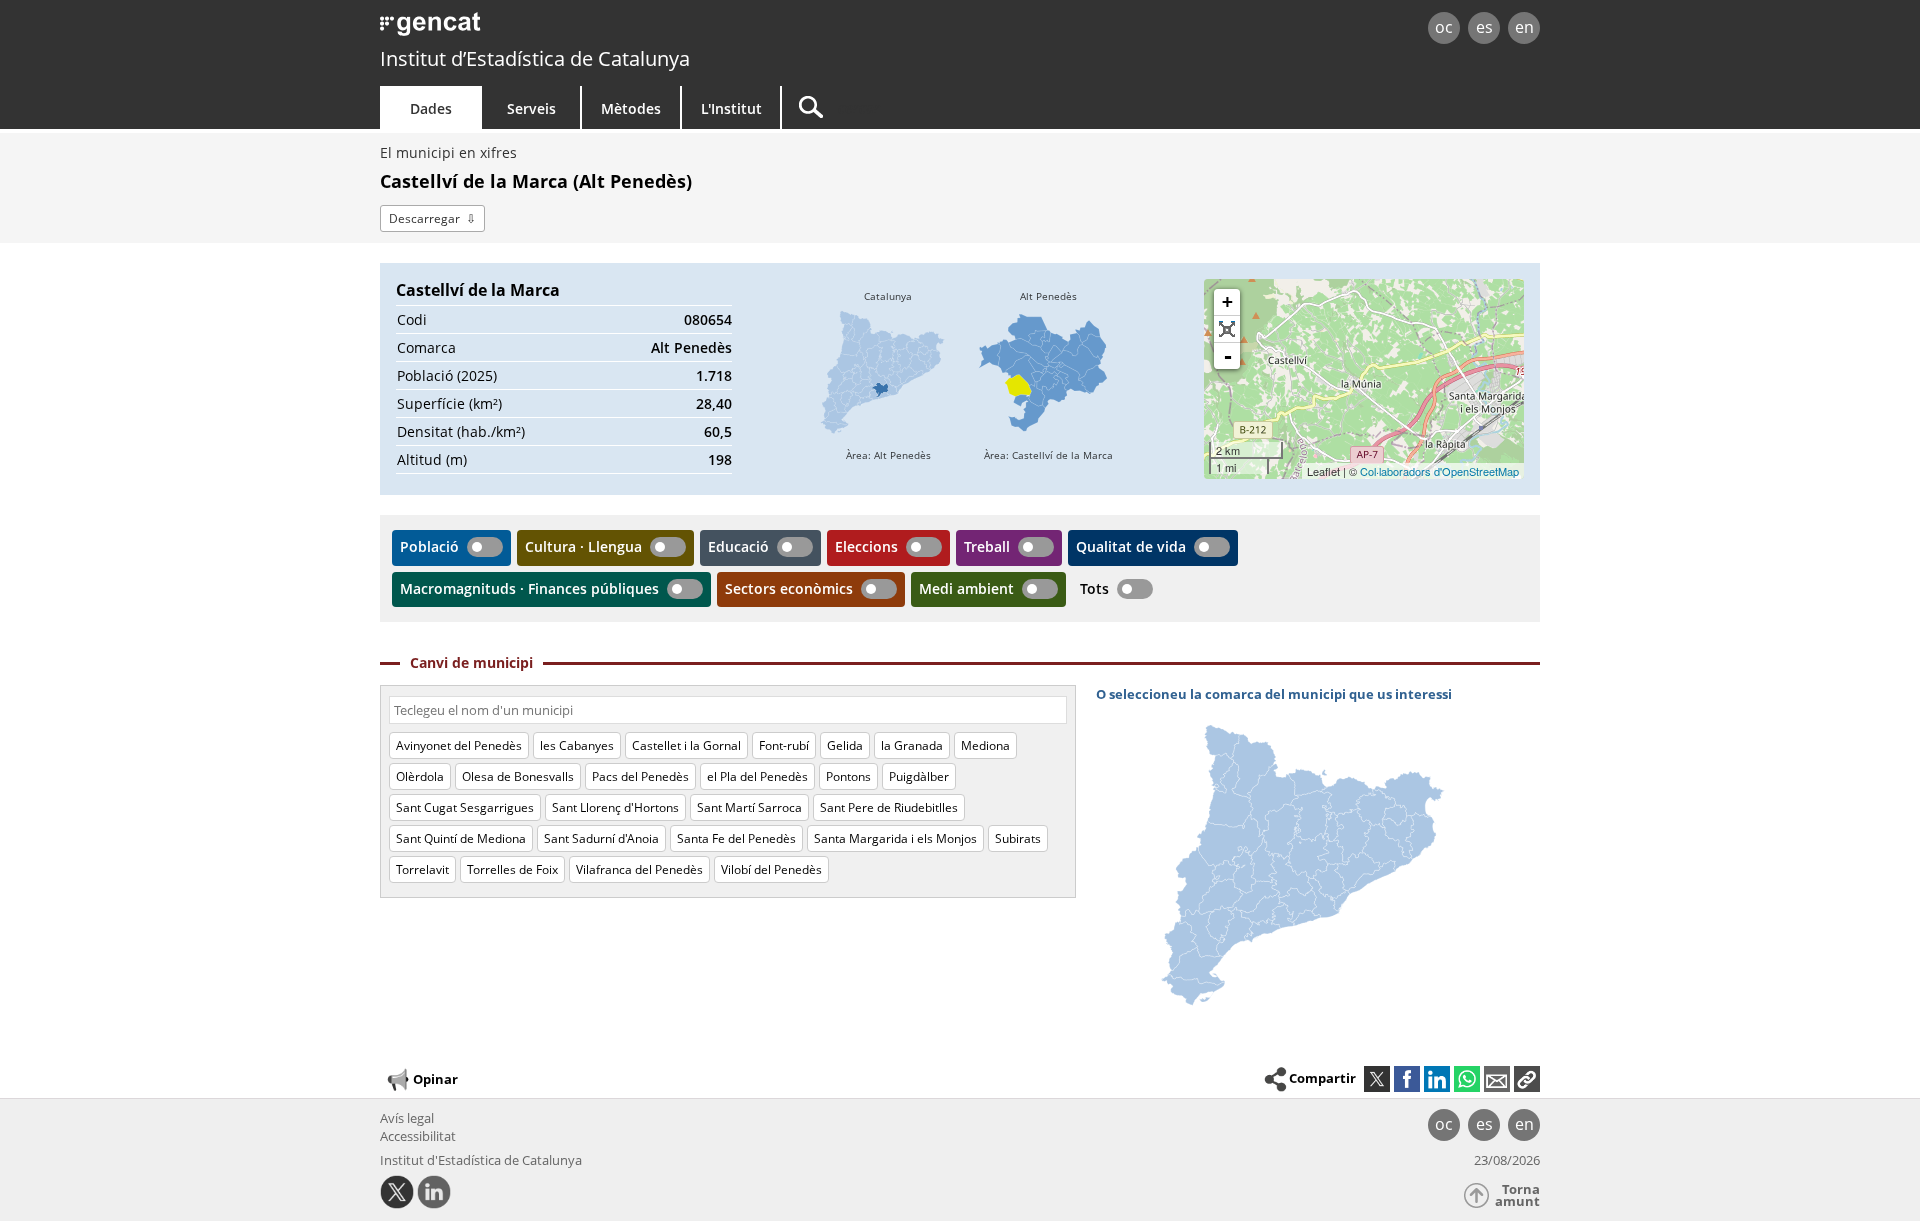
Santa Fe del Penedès (736, 838)
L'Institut (731, 108)
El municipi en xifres (448, 152)
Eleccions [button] (866, 546)
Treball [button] (987, 546)
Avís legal (407, 1118)
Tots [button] (1094, 588)
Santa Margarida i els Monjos (895, 838)
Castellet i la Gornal (686, 745)
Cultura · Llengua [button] (583, 546)
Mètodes (631, 108)
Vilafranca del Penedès (639, 869)
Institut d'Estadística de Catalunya (481, 1160)
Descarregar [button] (424, 218)
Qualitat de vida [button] (1131, 546)
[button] (1527, 1079)
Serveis (531, 108)
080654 (708, 319)
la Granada (912, 745)
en (1524, 27)
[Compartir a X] (1377, 1079)
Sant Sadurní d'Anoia (601, 838)
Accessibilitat (418, 1136)
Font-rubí (784, 745)
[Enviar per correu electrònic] (1497, 1079)
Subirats (1018, 838)
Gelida (845, 745)
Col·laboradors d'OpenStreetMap (1439, 471)
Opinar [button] (435, 1079)
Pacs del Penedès (640, 776)
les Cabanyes (577, 745)
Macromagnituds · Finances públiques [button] (529, 588)
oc (1444, 27)
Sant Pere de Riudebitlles (889, 807)
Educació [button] (738, 546)
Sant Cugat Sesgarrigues (465, 807)
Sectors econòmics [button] (789, 588)
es (1484, 27)
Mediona (985, 745)
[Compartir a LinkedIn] (1437, 1079)
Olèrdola (420, 776)
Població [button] (429, 546)
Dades (431, 108)
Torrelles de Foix (512, 869)
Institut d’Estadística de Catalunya (535, 58)
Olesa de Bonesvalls (518, 776)
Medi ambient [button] (966, 588)
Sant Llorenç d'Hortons (615, 807)
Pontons (848, 776)
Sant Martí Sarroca (749, 807)
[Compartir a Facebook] (1407, 1079)
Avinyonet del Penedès (459, 745)
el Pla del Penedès (757, 776)
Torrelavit (422, 869)
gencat (612, 29)
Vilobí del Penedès (771, 869)
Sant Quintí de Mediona (461, 838)
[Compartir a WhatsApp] (1467, 1079)
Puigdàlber (919, 776)
